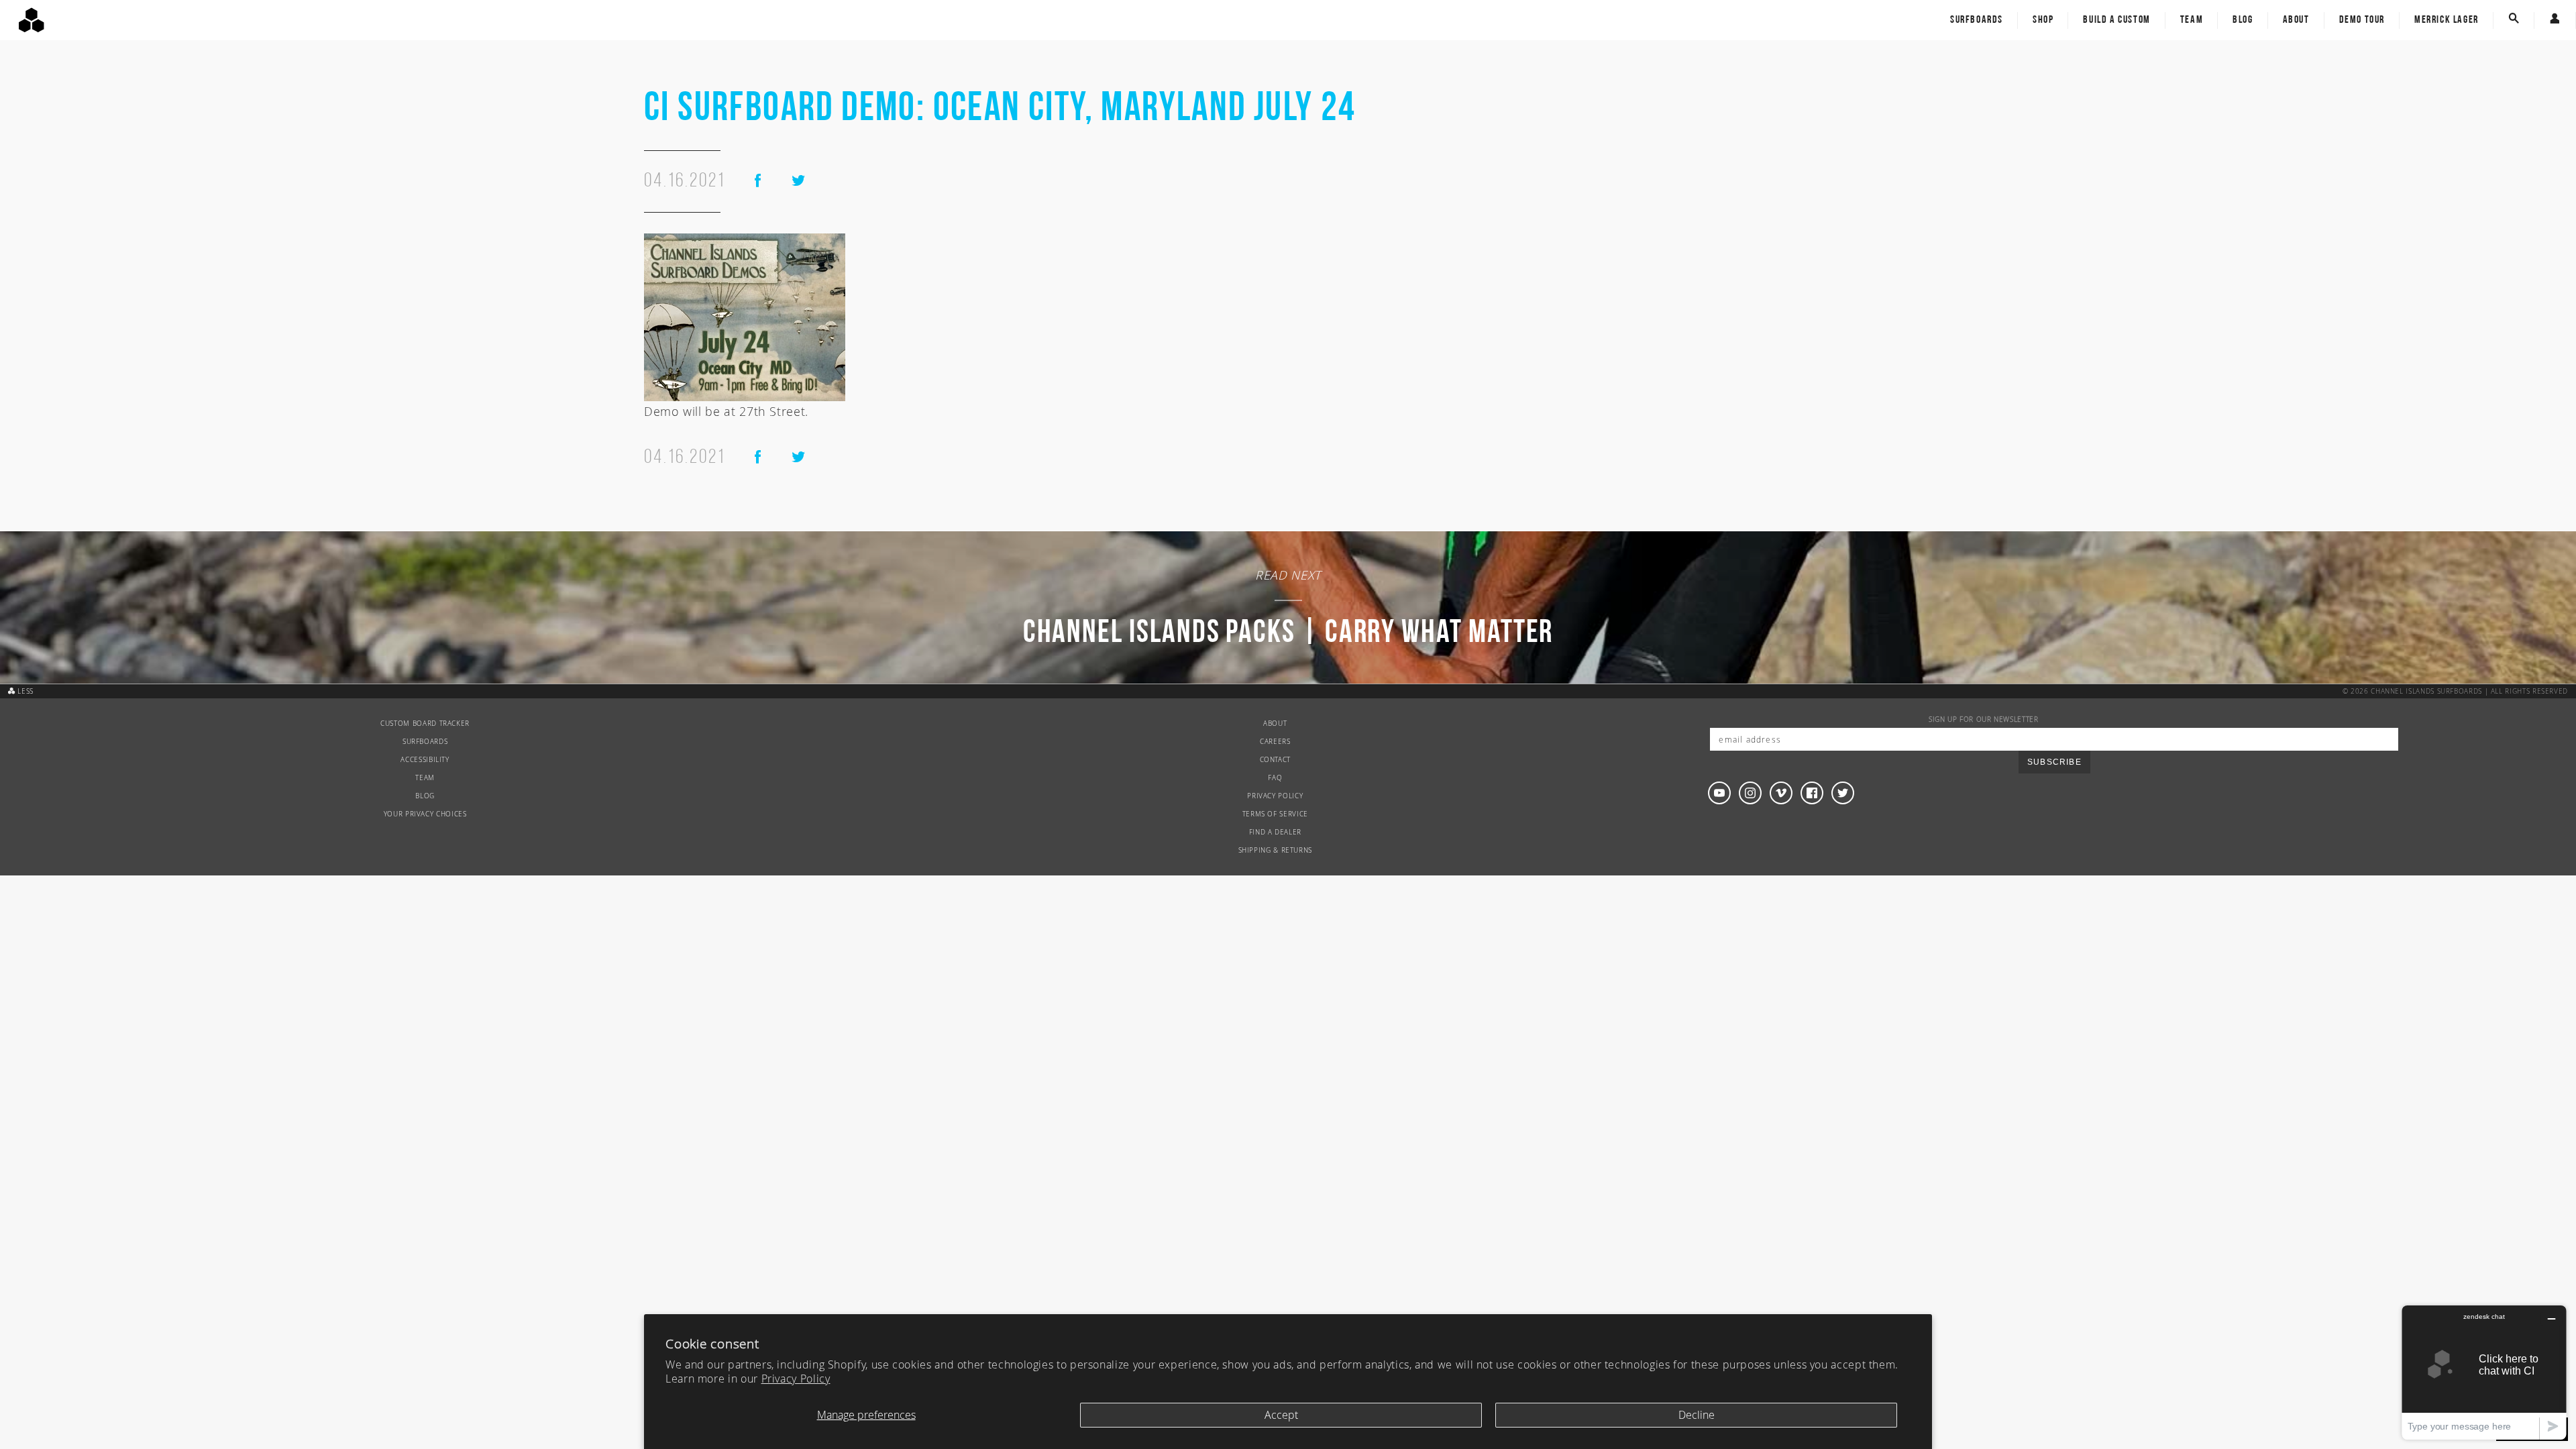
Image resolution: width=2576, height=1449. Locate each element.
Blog (2243, 20)
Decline (1697, 1415)
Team (2192, 20)
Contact (1275, 760)
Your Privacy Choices (425, 814)
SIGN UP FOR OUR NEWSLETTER (1984, 719)
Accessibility (425, 760)
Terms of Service (1275, 814)
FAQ (1275, 778)
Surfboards (1977, 20)
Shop (2043, 20)
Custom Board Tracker (425, 723)
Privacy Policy (796, 1379)
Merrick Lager (2447, 20)
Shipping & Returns (1276, 850)
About (2296, 20)
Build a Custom (2116, 20)
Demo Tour (2362, 20)
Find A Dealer (1275, 832)
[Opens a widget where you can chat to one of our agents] (2484, 1372)
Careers (1275, 742)
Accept (1281, 1415)
